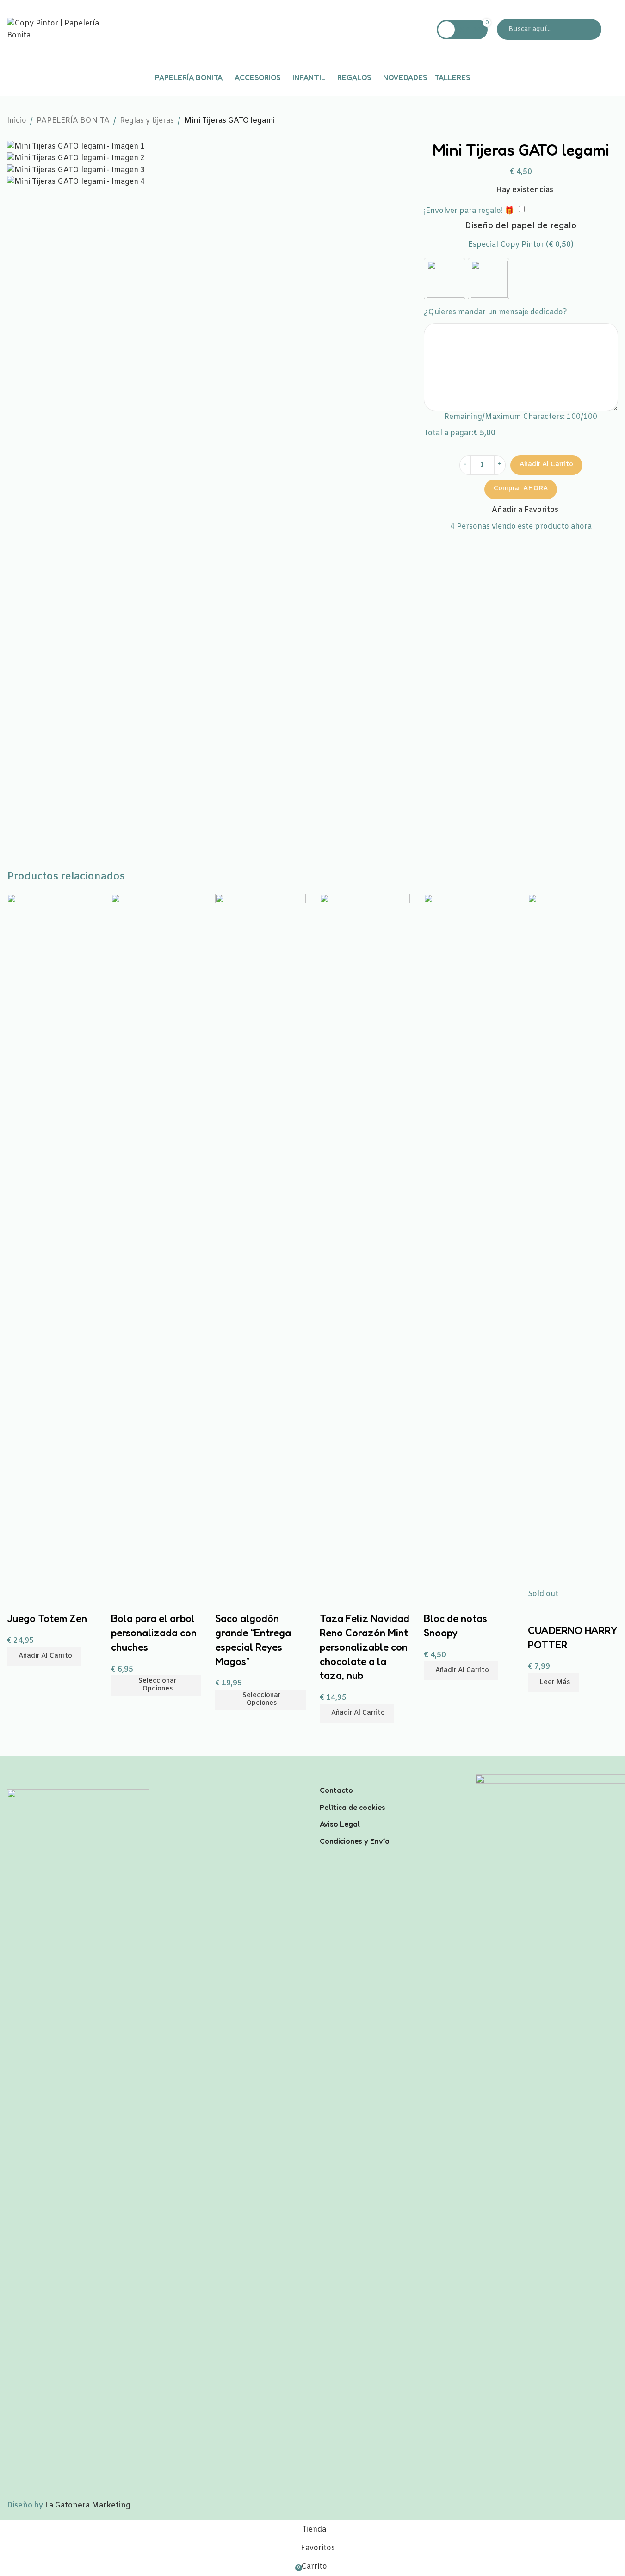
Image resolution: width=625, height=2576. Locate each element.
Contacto (336, 1790)
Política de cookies (353, 1807)
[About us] (391, 1778)
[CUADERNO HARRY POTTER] (573, 1241)
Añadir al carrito (546, 465)
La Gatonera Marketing (88, 2505)
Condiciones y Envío (355, 1841)
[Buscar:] (549, 29)
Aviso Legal (340, 1824)
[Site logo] (65, 29)
